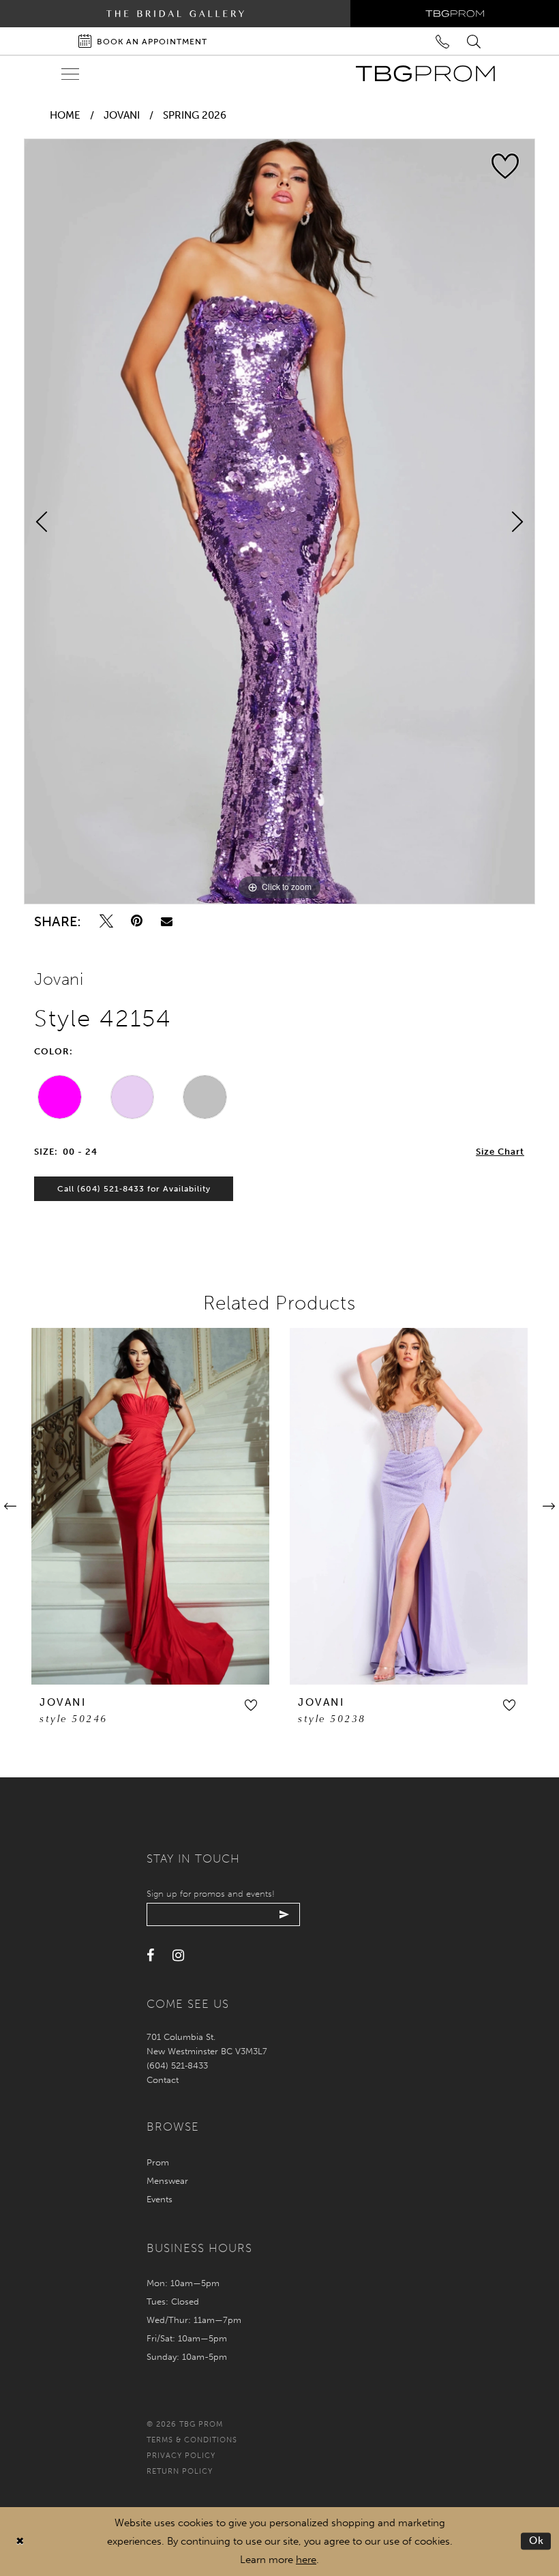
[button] (251, 1705)
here (306, 2560)
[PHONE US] (443, 41)
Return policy (180, 2471)
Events (160, 2199)
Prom (158, 2162)
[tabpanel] (279, 521)
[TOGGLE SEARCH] (475, 41)
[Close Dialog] (20, 2542)
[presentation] (150, 1506)
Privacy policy (181, 2456)
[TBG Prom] (425, 74)
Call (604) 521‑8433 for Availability (134, 1189)
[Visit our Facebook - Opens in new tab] (150, 1956)
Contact (163, 2080)
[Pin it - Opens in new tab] (137, 921)
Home (65, 115)
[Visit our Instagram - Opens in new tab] (178, 1956)
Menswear (167, 2181)
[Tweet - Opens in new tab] (106, 921)
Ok (537, 2541)
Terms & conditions (192, 2440)
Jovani (122, 115)
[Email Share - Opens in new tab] (167, 921)
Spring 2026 (195, 115)
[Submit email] (285, 1914)
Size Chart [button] (500, 1152)
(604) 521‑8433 (177, 2066)
